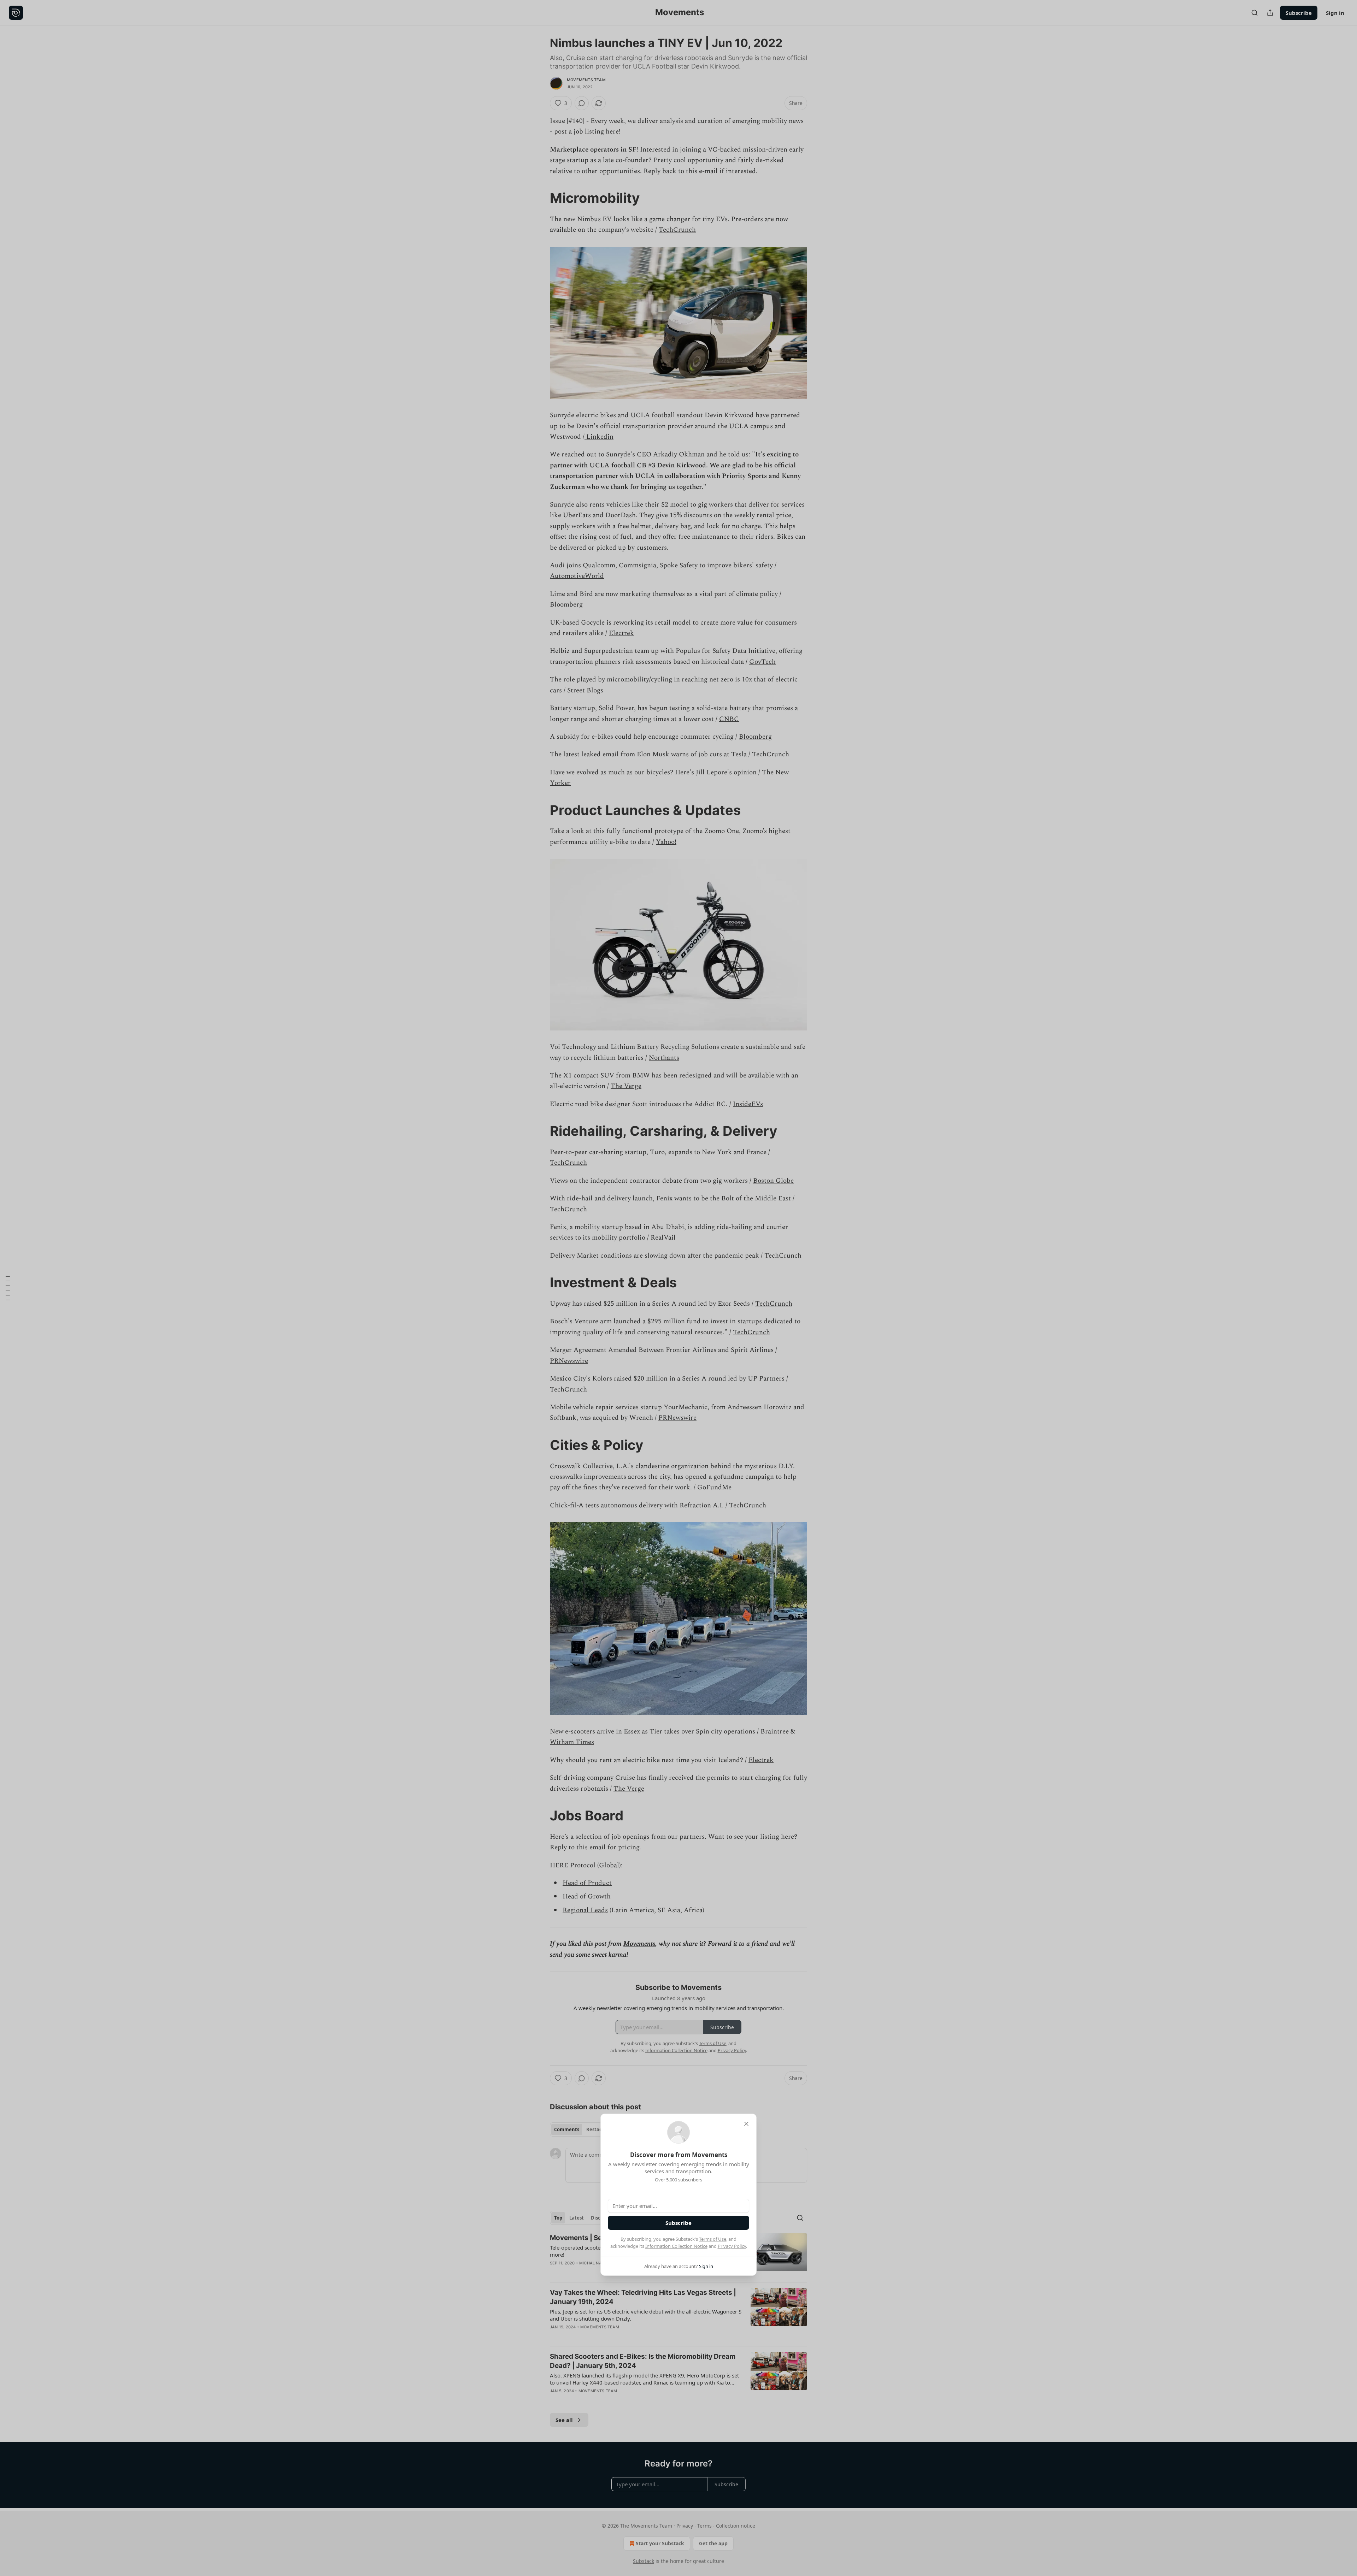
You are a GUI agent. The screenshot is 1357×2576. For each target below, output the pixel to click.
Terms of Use (713, 2239)
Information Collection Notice (676, 2246)
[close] (746, 2124)
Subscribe (678, 2223)
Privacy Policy (732, 2246)
